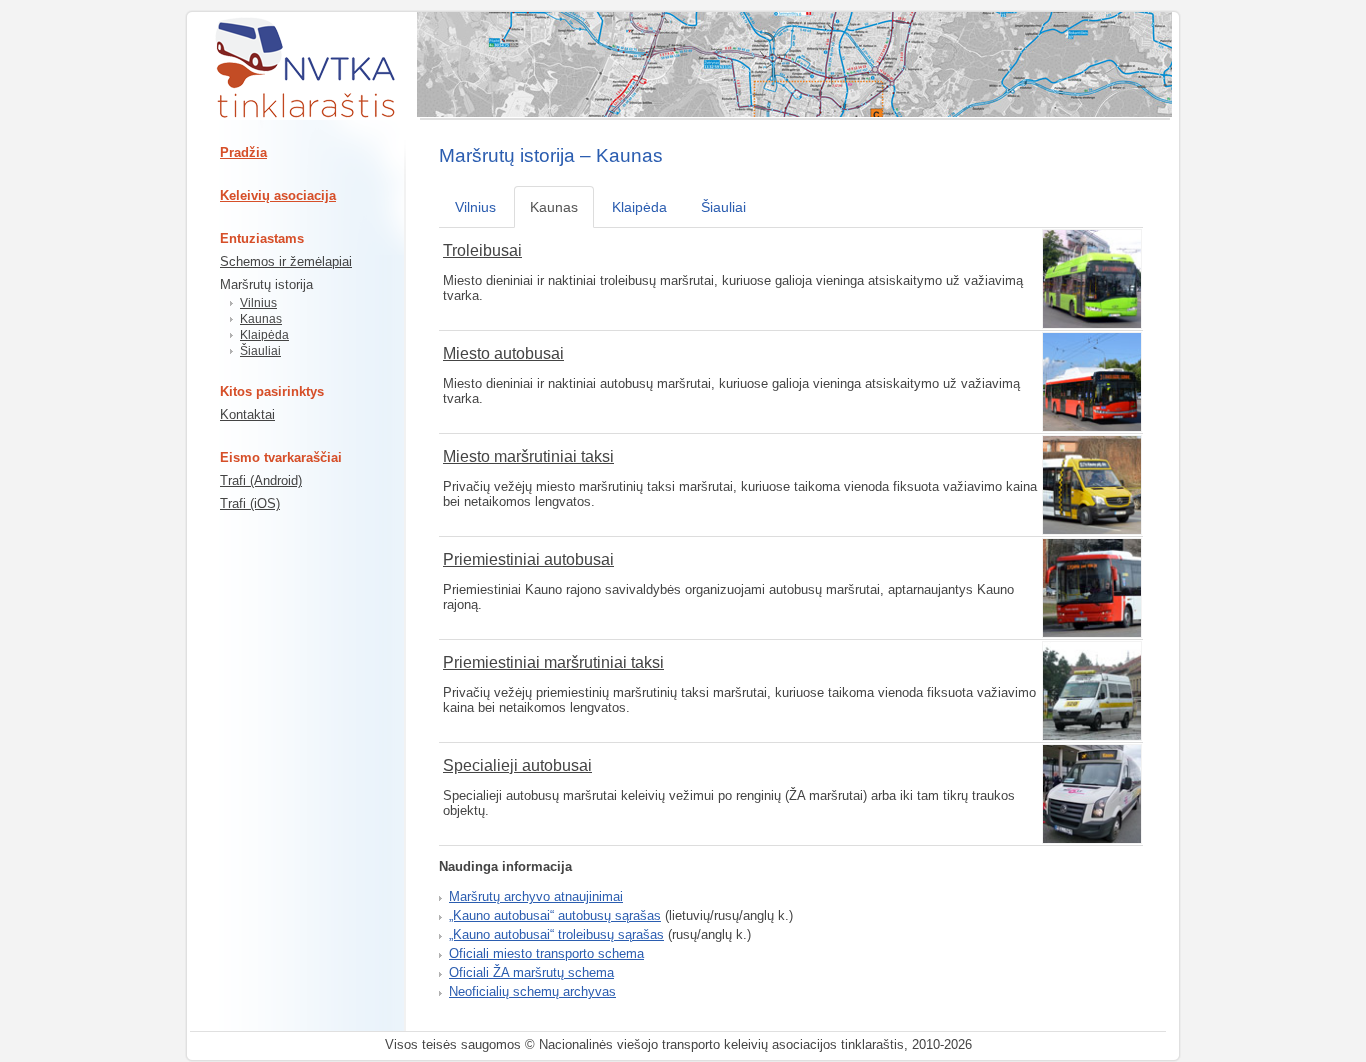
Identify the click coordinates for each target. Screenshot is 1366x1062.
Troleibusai (482, 250)
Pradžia (243, 152)
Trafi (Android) (261, 480)
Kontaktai (247, 414)
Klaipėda (264, 335)
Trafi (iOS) (250, 503)
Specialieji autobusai (517, 765)
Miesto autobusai (503, 353)
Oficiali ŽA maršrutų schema (531, 972)
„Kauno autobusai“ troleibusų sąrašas (556, 934)
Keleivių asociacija (278, 195)
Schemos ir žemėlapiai (286, 261)
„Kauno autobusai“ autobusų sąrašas (555, 915)
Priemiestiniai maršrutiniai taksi (553, 662)
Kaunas (261, 319)
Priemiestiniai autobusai (528, 559)
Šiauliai (260, 351)
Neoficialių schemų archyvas (532, 991)
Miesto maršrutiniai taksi (528, 456)
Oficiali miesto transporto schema (546, 953)
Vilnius (258, 303)
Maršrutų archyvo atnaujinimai (536, 896)
